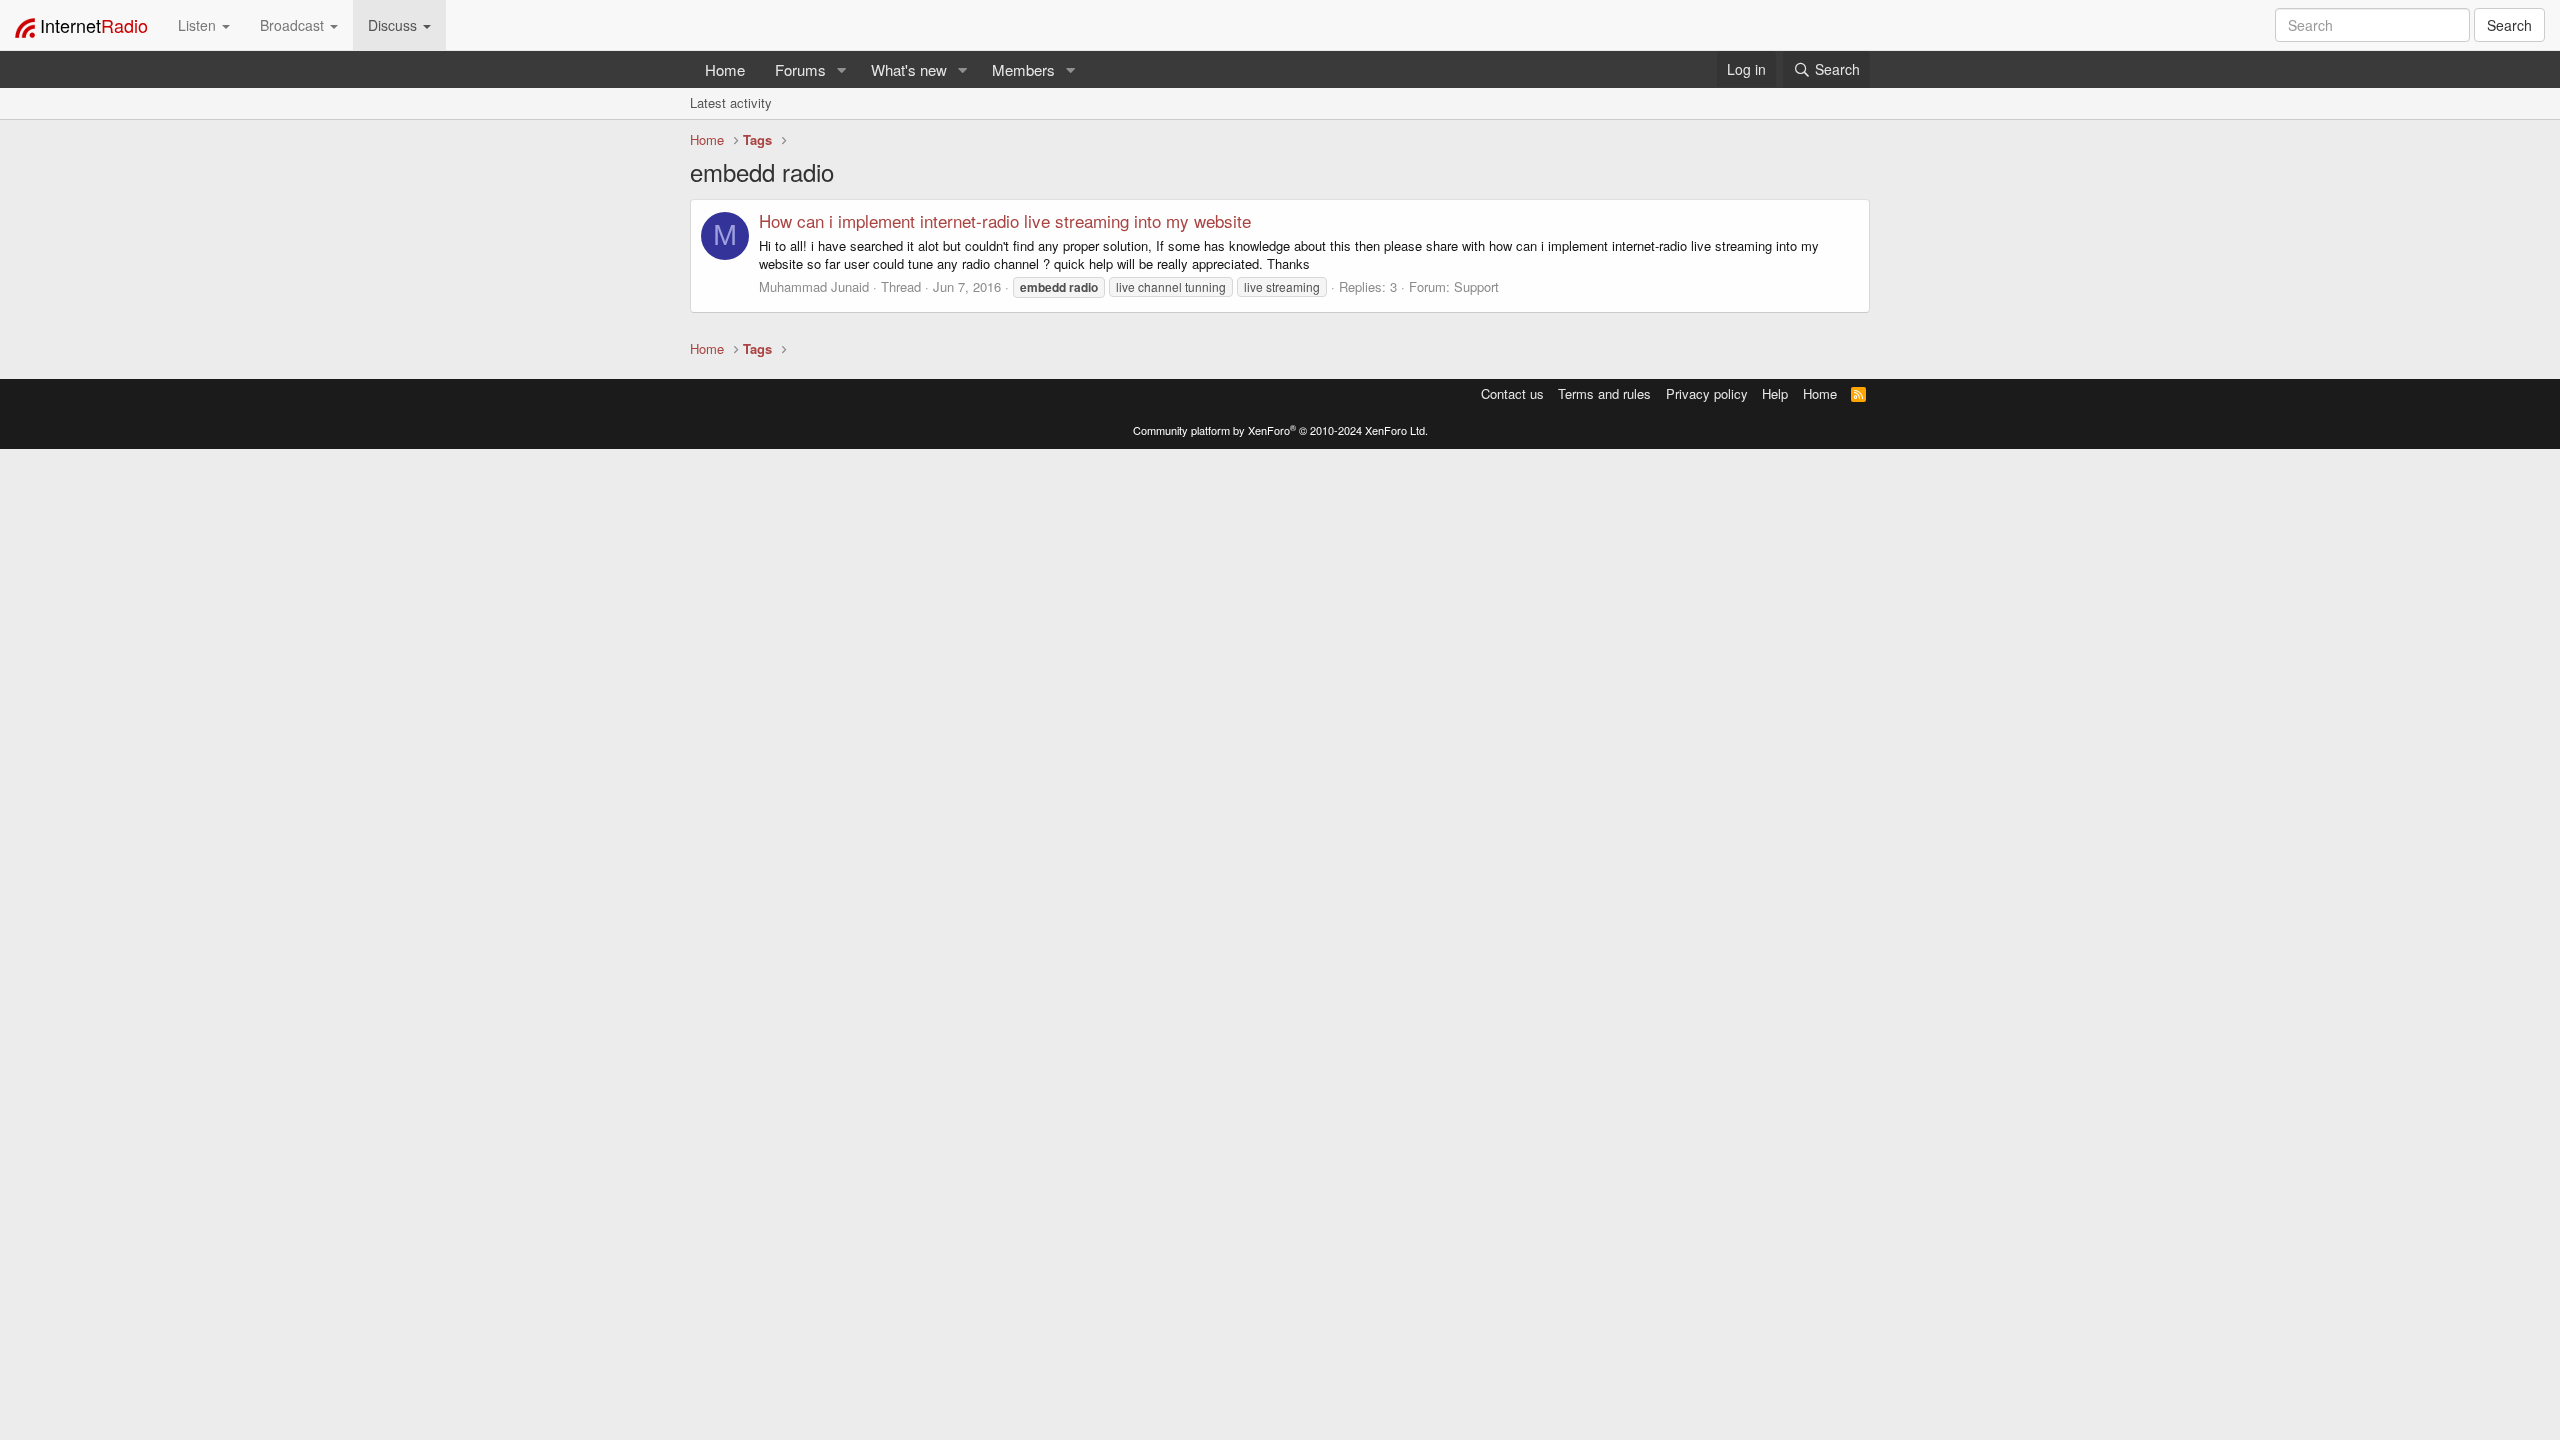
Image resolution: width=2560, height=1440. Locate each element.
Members (1023, 69)
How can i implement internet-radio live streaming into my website (1005, 220)
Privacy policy (1707, 393)
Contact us (1512, 393)
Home (725, 69)
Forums (800, 69)
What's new (909, 69)
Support (1476, 286)
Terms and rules (1604, 393)
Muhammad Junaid (814, 286)
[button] (842, 69)
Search (2509, 25)
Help (1775, 393)
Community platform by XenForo (1280, 430)
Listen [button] (199, 25)
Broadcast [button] (294, 25)
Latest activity (731, 102)
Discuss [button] (394, 25)
